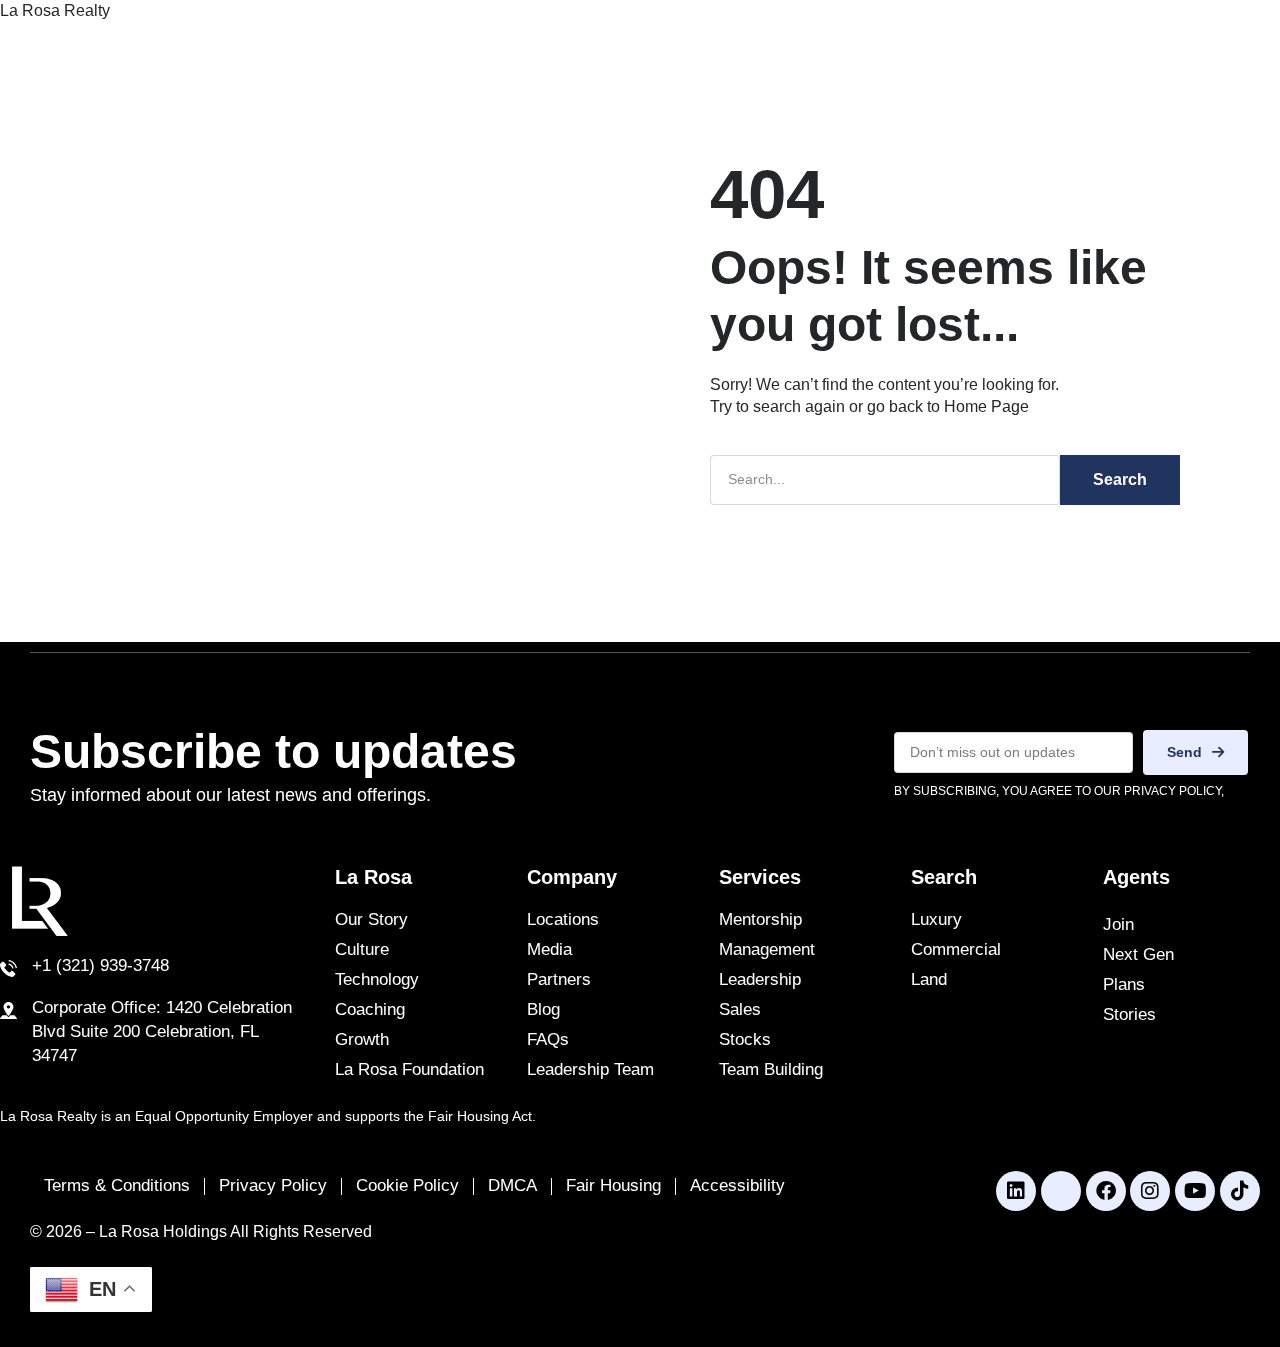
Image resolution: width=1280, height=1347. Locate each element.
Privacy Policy (273, 1185)
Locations (563, 919)
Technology (377, 979)
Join (1118, 924)
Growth (362, 1039)
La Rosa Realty (55, 10)
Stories (1129, 1014)
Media (549, 949)
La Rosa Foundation (409, 1069)
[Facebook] (1106, 1191)
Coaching (370, 1009)
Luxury (936, 919)
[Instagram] (1150, 1191)
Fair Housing (613, 1185)
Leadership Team (590, 1069)
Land (929, 979)
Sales (740, 1009)
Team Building (771, 1069)
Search (1120, 479)
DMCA (512, 1185)
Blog (543, 1009)
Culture (362, 949)
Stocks (745, 1039)
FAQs (548, 1039)
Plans (1124, 984)
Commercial (956, 949)
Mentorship (760, 919)
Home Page (986, 406)
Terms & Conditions (117, 1185)
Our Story (371, 919)
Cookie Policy (407, 1185)
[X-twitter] (1061, 1191)
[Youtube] (1195, 1191)
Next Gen (1138, 954)
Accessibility (737, 1185)
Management (767, 949)
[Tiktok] (1240, 1191)
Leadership (760, 979)
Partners (559, 979)
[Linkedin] (1016, 1191)
